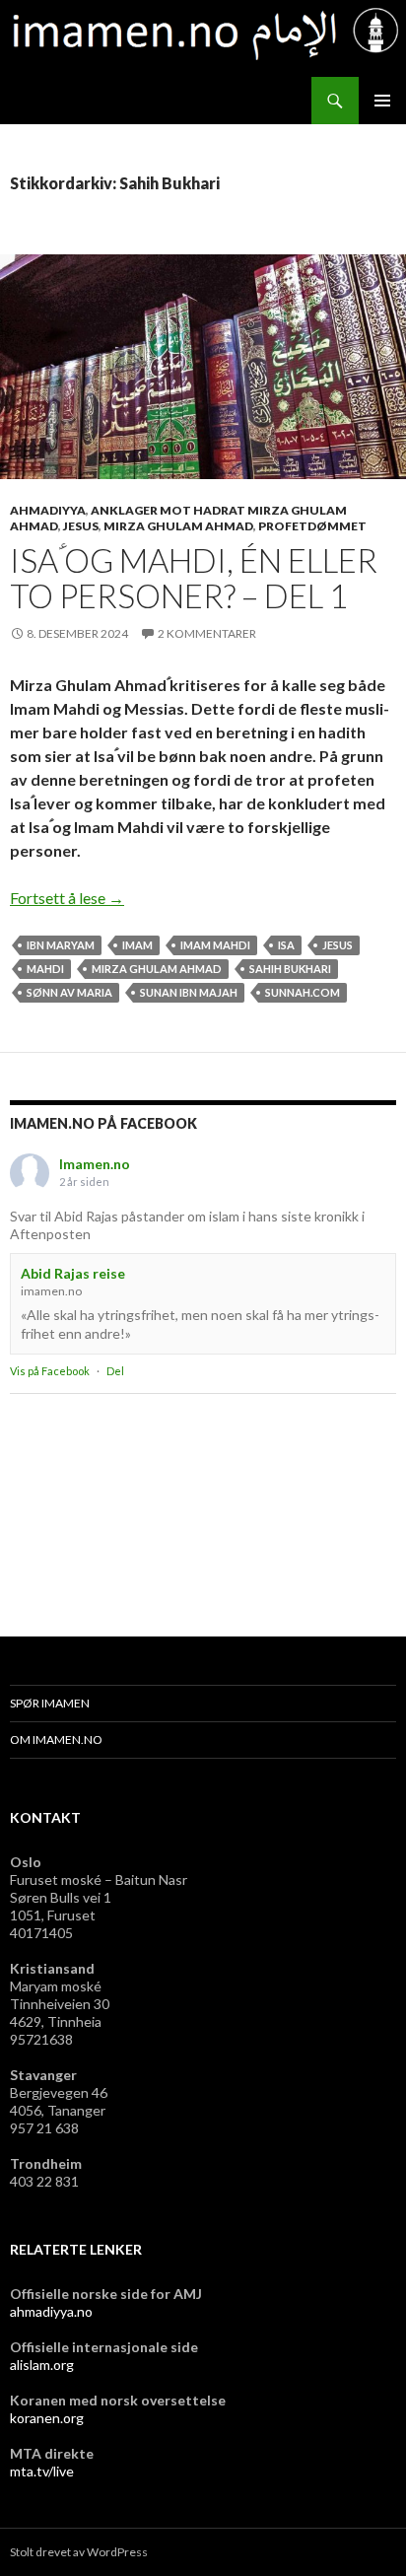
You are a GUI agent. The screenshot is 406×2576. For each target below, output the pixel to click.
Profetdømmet (312, 526)
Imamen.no (95, 1164)
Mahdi (45, 969)
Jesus (81, 526)
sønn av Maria (69, 992)
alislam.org (42, 2365)
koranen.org (47, 2418)
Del (115, 1371)
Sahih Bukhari (290, 969)
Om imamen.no (56, 1740)
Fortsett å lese (67, 898)
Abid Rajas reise (73, 1273)
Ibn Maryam (61, 945)
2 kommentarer (207, 633)
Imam (137, 945)
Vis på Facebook (50, 1371)
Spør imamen (50, 1703)
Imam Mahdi (215, 945)
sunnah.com (303, 992)
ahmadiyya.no (51, 2311)
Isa (286, 945)
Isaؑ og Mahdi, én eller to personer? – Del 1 (194, 578)
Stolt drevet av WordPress (79, 2552)
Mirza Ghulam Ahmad (178, 526)
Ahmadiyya (48, 510)
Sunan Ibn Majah (189, 992)
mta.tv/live (42, 2471)
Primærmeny (382, 101)
